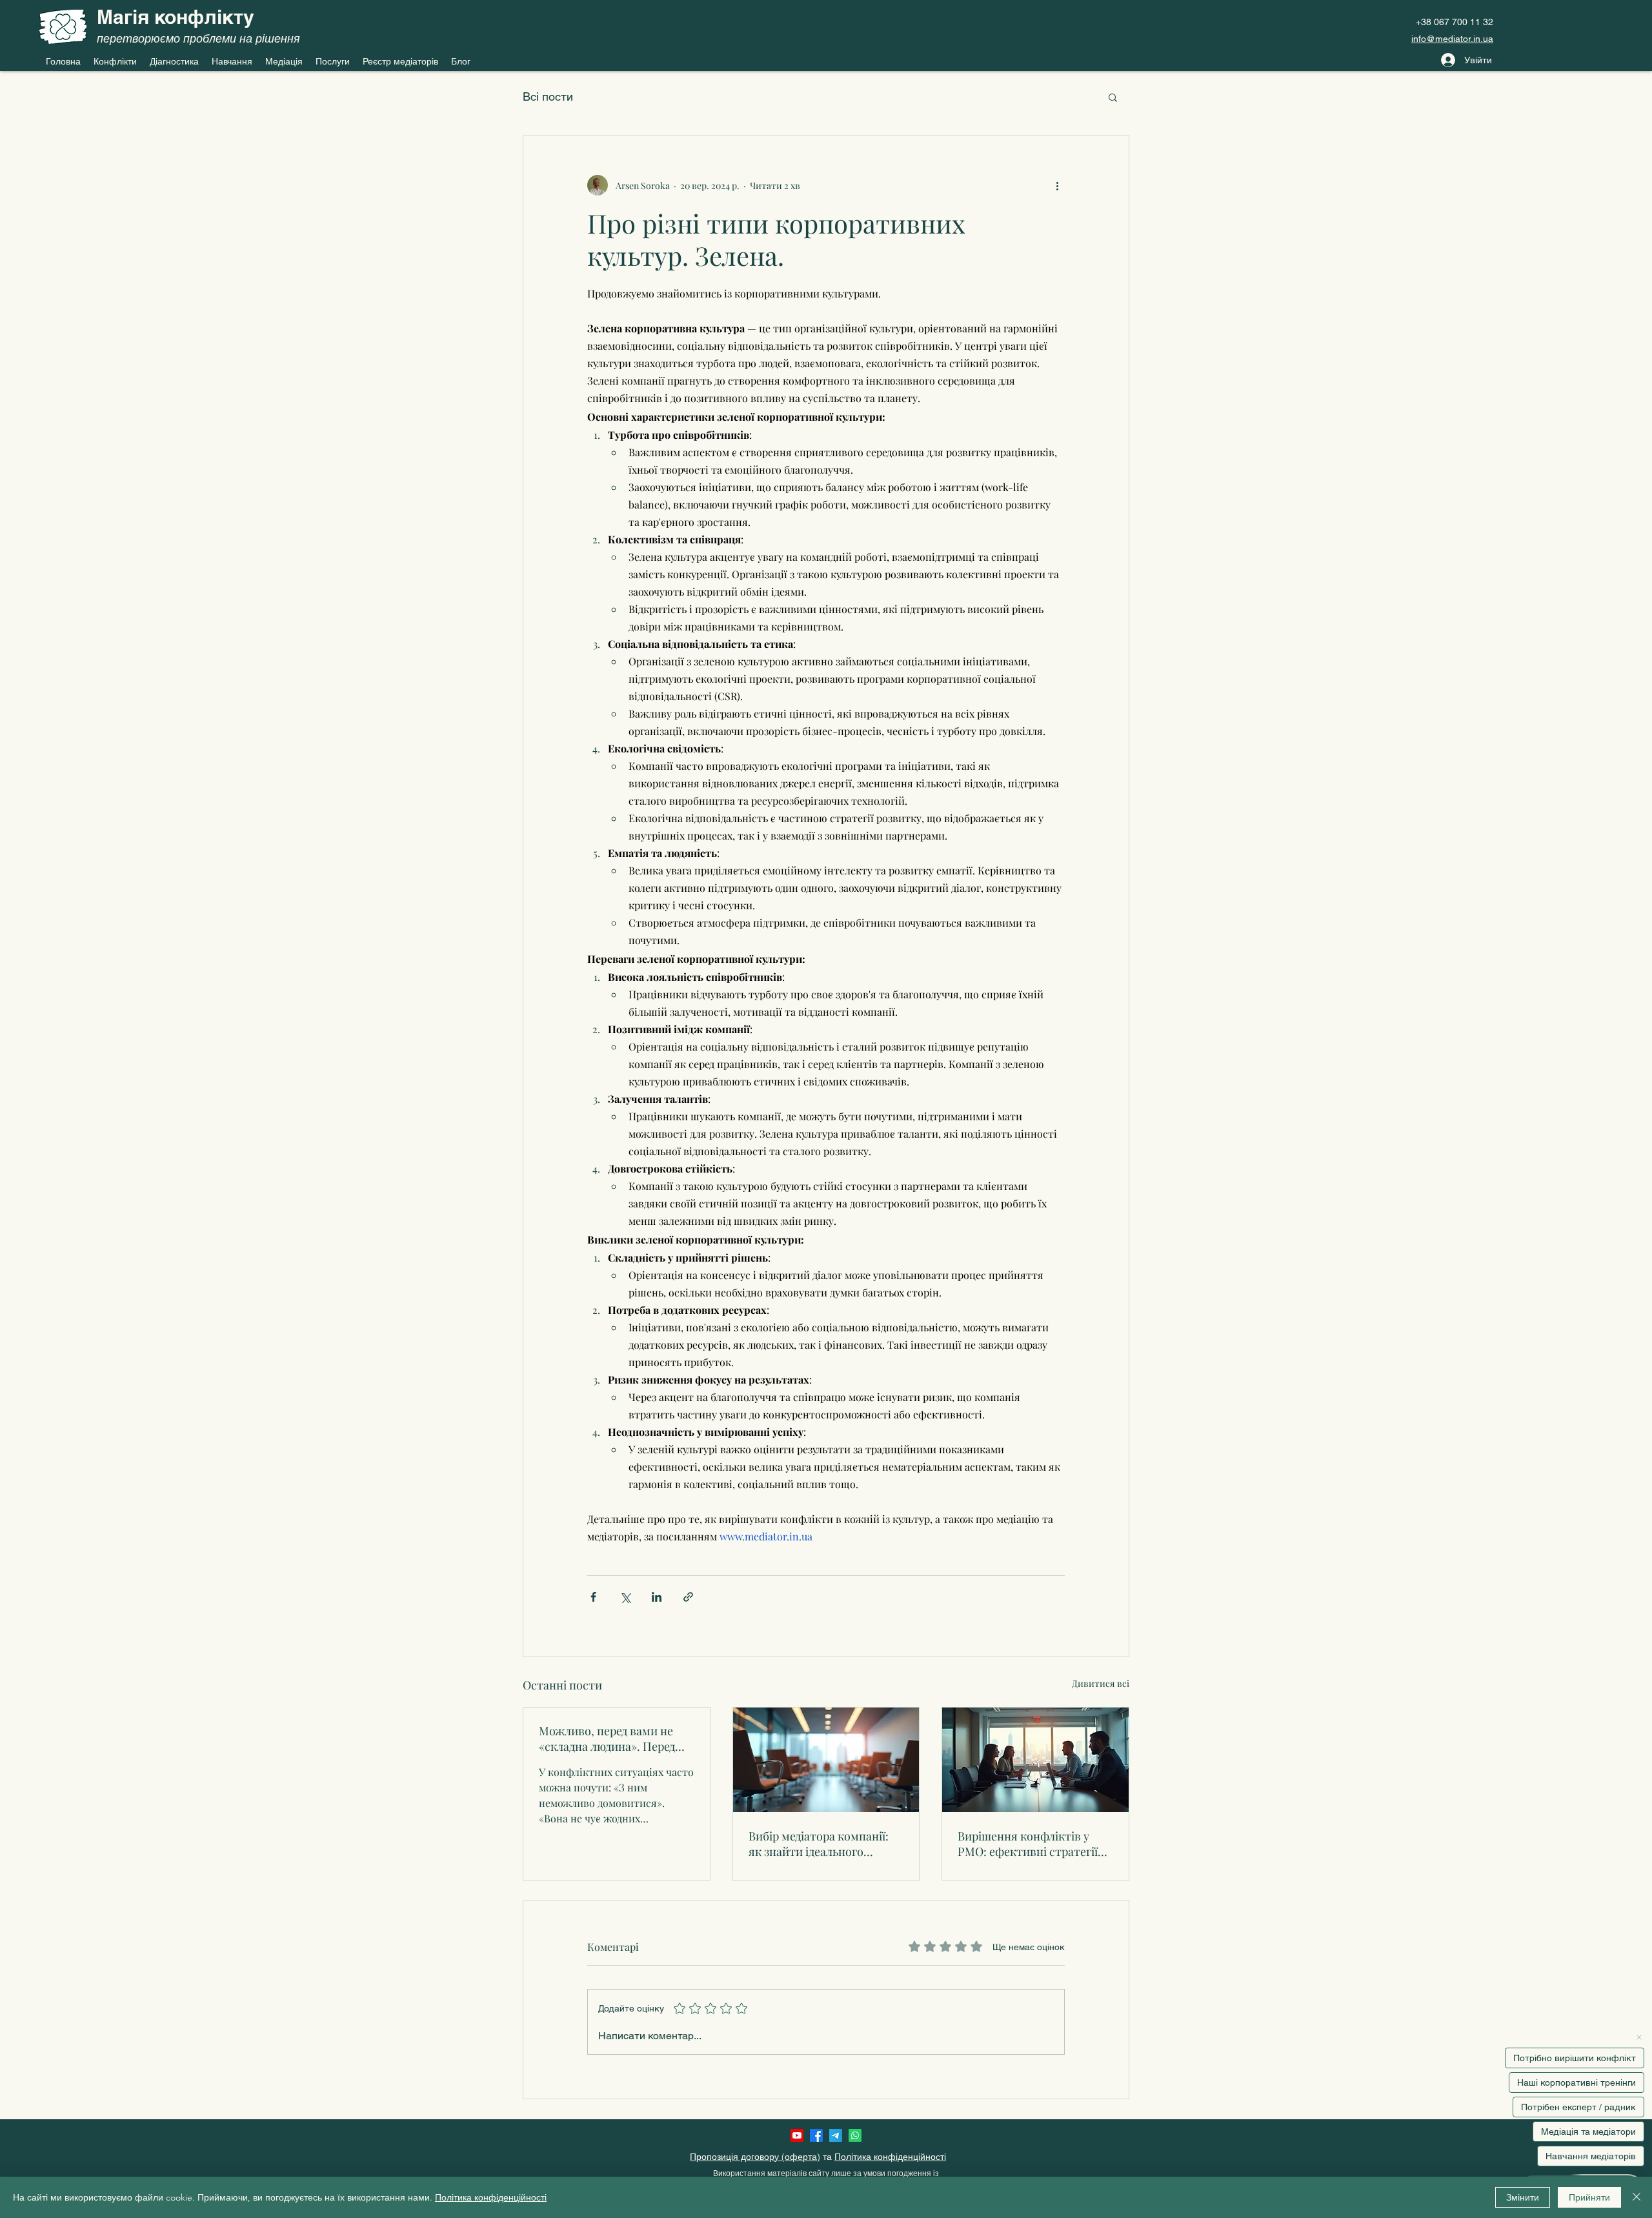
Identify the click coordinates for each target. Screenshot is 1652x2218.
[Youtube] (797, 2135)
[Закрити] (1637, 2197)
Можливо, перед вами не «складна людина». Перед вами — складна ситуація (607, 1739)
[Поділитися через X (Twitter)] (625, 1597)
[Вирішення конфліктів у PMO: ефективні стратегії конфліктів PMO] (1035, 1760)
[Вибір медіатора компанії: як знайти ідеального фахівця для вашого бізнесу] (826, 1760)
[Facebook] (816, 2135)
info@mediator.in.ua (1452, 39)
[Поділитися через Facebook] (593, 1597)
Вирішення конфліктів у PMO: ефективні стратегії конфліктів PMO (1028, 1844)
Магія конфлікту (176, 17)
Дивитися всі (1101, 1683)
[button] (1113, 97)
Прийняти (1589, 2197)
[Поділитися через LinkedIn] (657, 1597)
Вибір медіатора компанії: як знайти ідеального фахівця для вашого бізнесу (823, 1844)
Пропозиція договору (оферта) (755, 2157)
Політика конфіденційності (890, 2157)
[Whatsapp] (855, 2135)
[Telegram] (836, 2135)
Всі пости (548, 96)
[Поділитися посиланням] (688, 1597)
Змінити (1523, 2197)
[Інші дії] (1057, 185)
